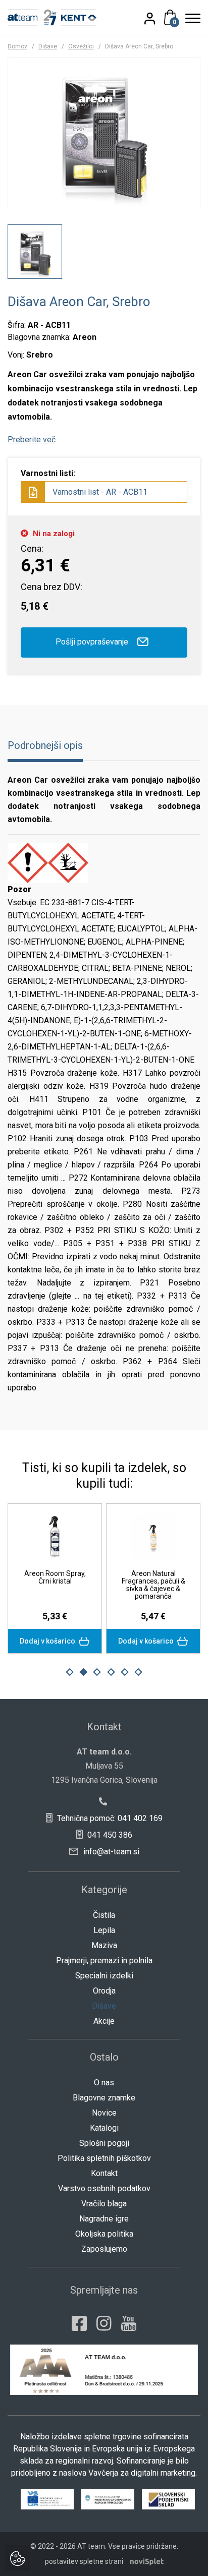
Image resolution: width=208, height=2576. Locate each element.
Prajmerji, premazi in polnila (104, 1960)
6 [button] (138, 1672)
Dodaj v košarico (48, 1641)
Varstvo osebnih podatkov (104, 2188)
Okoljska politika (104, 2234)
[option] (35, 252)
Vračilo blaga (104, 2204)
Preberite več (32, 440)
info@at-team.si (110, 1852)
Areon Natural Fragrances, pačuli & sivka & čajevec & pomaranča (153, 1585)
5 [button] (125, 1672)
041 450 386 (109, 1835)
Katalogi (104, 2128)
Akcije (104, 2021)
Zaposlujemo (104, 2249)
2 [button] (83, 1672)
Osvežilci (81, 46)
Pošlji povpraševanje (93, 642)
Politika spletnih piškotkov (104, 2158)
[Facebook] (79, 2323)
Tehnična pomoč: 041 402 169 (109, 1818)
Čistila (104, 1915)
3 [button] (97, 1672)
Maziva (104, 1945)
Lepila (104, 1930)
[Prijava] (155, 18)
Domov (17, 46)
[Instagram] (104, 2323)
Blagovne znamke (104, 2098)
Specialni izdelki (104, 1976)
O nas (104, 2083)
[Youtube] (129, 2323)
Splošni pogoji (104, 2143)
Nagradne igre (104, 2219)
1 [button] (70, 1672)
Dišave (48, 46)
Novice (104, 2113)
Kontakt (104, 2173)
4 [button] (111, 1672)
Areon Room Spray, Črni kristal (55, 1577)
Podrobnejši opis (45, 745)
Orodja (104, 1991)
